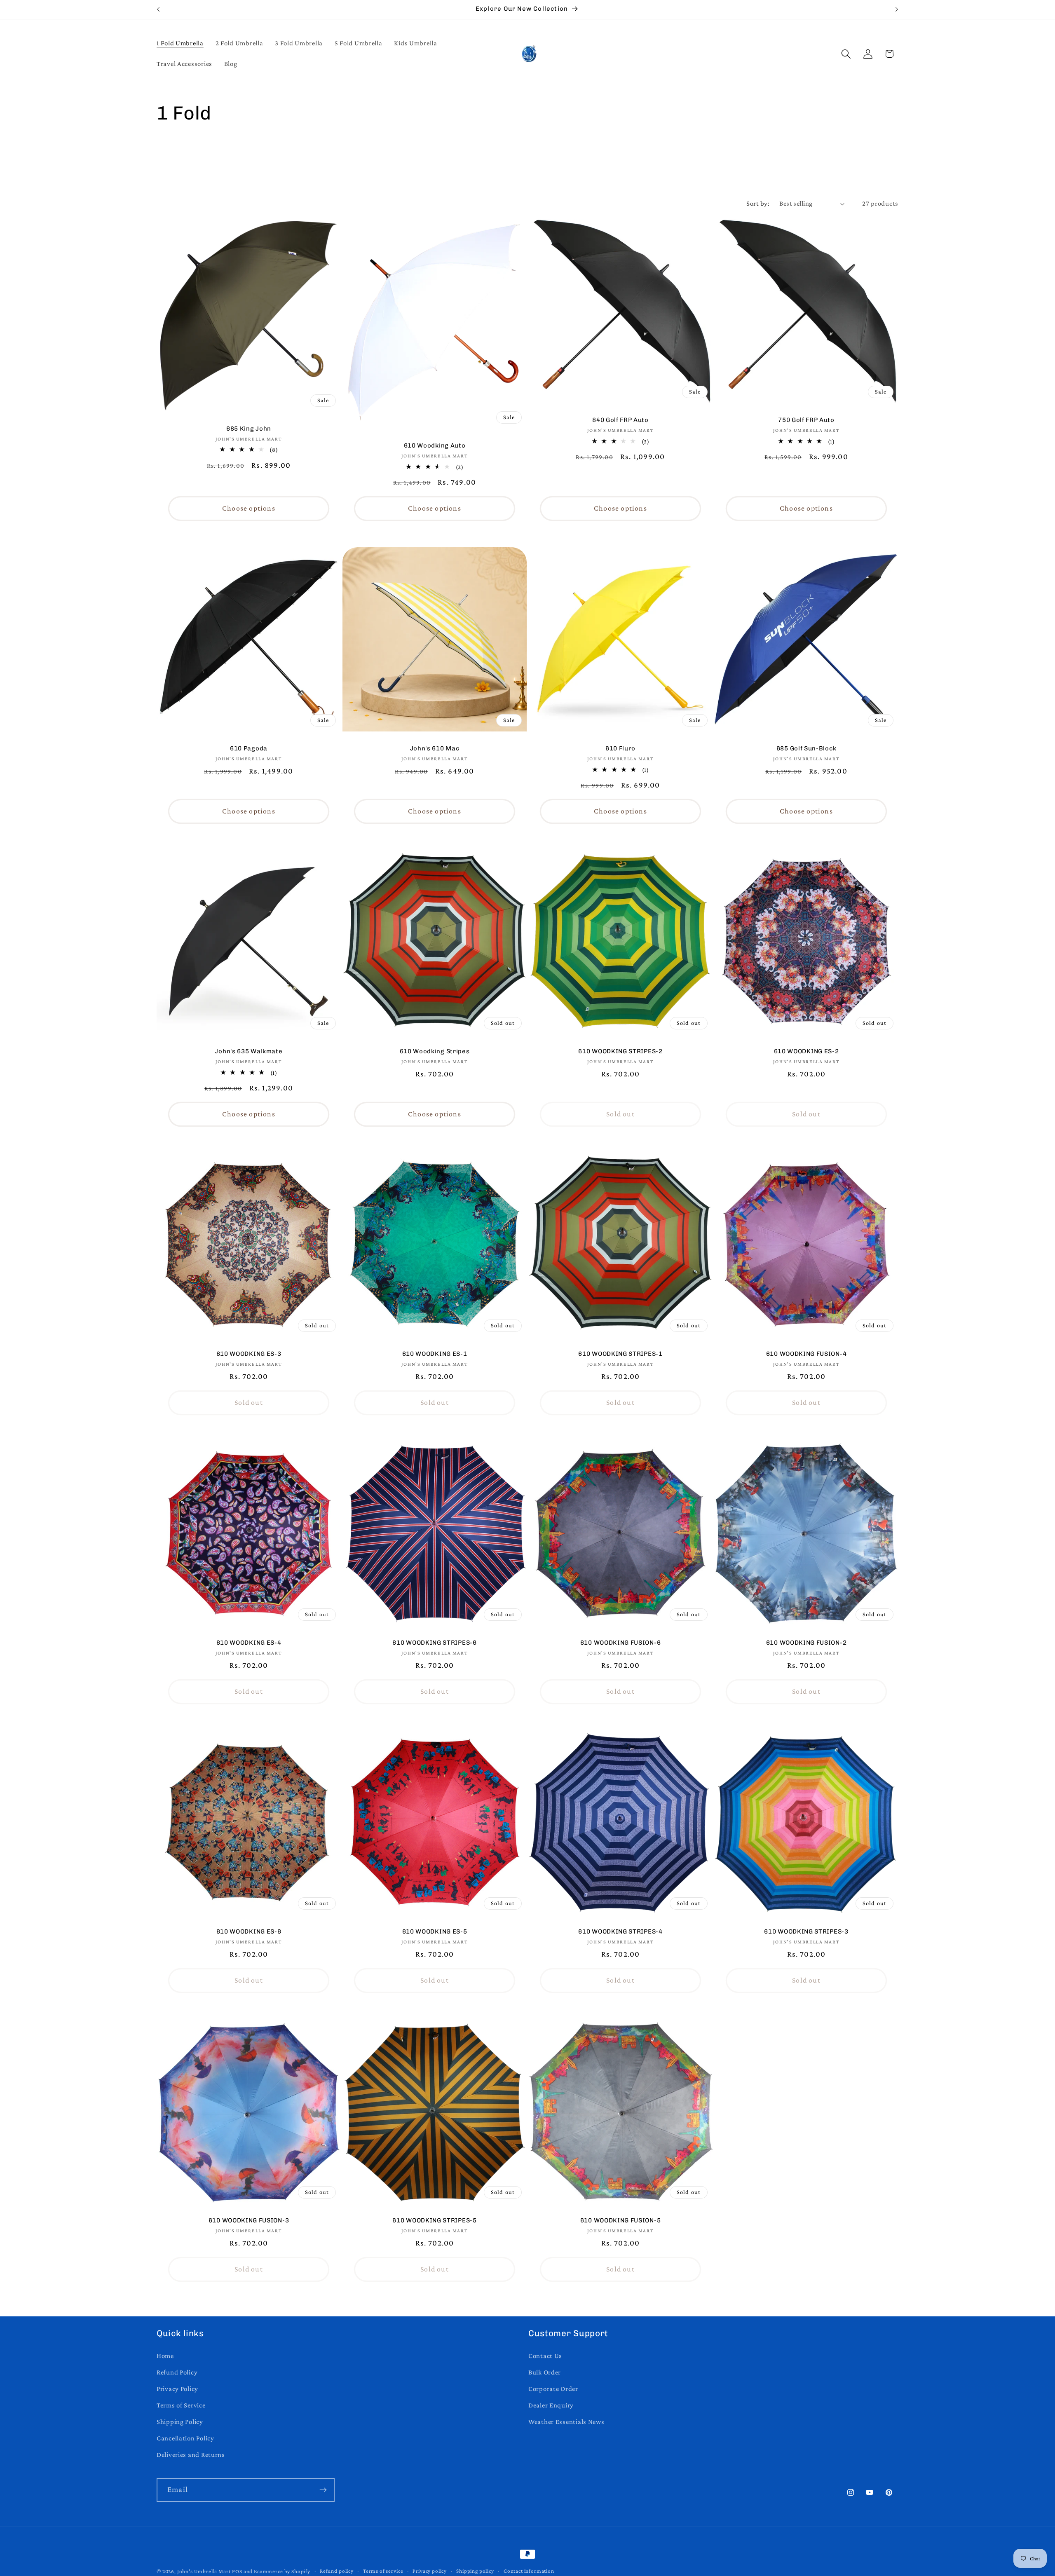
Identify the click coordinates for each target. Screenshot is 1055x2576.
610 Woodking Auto (435, 446)
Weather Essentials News (566, 2422)
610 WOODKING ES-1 (435, 1354)
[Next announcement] (897, 9)
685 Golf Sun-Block (806, 748)
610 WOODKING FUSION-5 (621, 2220)
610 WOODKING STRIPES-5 (434, 2220)
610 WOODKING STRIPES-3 (806, 1931)
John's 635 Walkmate (249, 1051)
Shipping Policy (180, 2422)
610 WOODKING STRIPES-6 (434, 1643)
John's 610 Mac (435, 748)
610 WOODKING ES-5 (435, 1931)
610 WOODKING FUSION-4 (806, 1354)
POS (237, 2571)
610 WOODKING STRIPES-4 (620, 1931)
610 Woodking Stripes (435, 1051)
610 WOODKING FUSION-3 (249, 2220)
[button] (846, 54)
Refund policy (337, 2571)
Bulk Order (545, 2372)
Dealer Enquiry (551, 2405)
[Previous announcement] (158, 9)
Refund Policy (177, 2372)
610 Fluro (620, 748)
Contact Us (545, 2356)
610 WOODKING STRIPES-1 (620, 1354)
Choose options (249, 508)
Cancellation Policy (185, 2438)
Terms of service (383, 2571)
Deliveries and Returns (191, 2455)
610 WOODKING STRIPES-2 (620, 1051)
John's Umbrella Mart (204, 2571)
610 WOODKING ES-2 (806, 1051)
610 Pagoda (249, 748)
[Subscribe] (323, 2490)
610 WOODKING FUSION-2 (806, 1643)
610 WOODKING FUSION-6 (621, 1643)
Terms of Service (181, 2405)
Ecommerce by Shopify (282, 2571)
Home (165, 2356)
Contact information (529, 2571)
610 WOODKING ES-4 (249, 1643)
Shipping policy (475, 2571)
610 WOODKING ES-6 (249, 1931)
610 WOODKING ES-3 (249, 1354)
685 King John (249, 429)
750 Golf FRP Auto (806, 420)
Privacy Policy (177, 2389)
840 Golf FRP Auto (620, 420)
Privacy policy (430, 2571)
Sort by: (758, 203)
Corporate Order (553, 2389)
